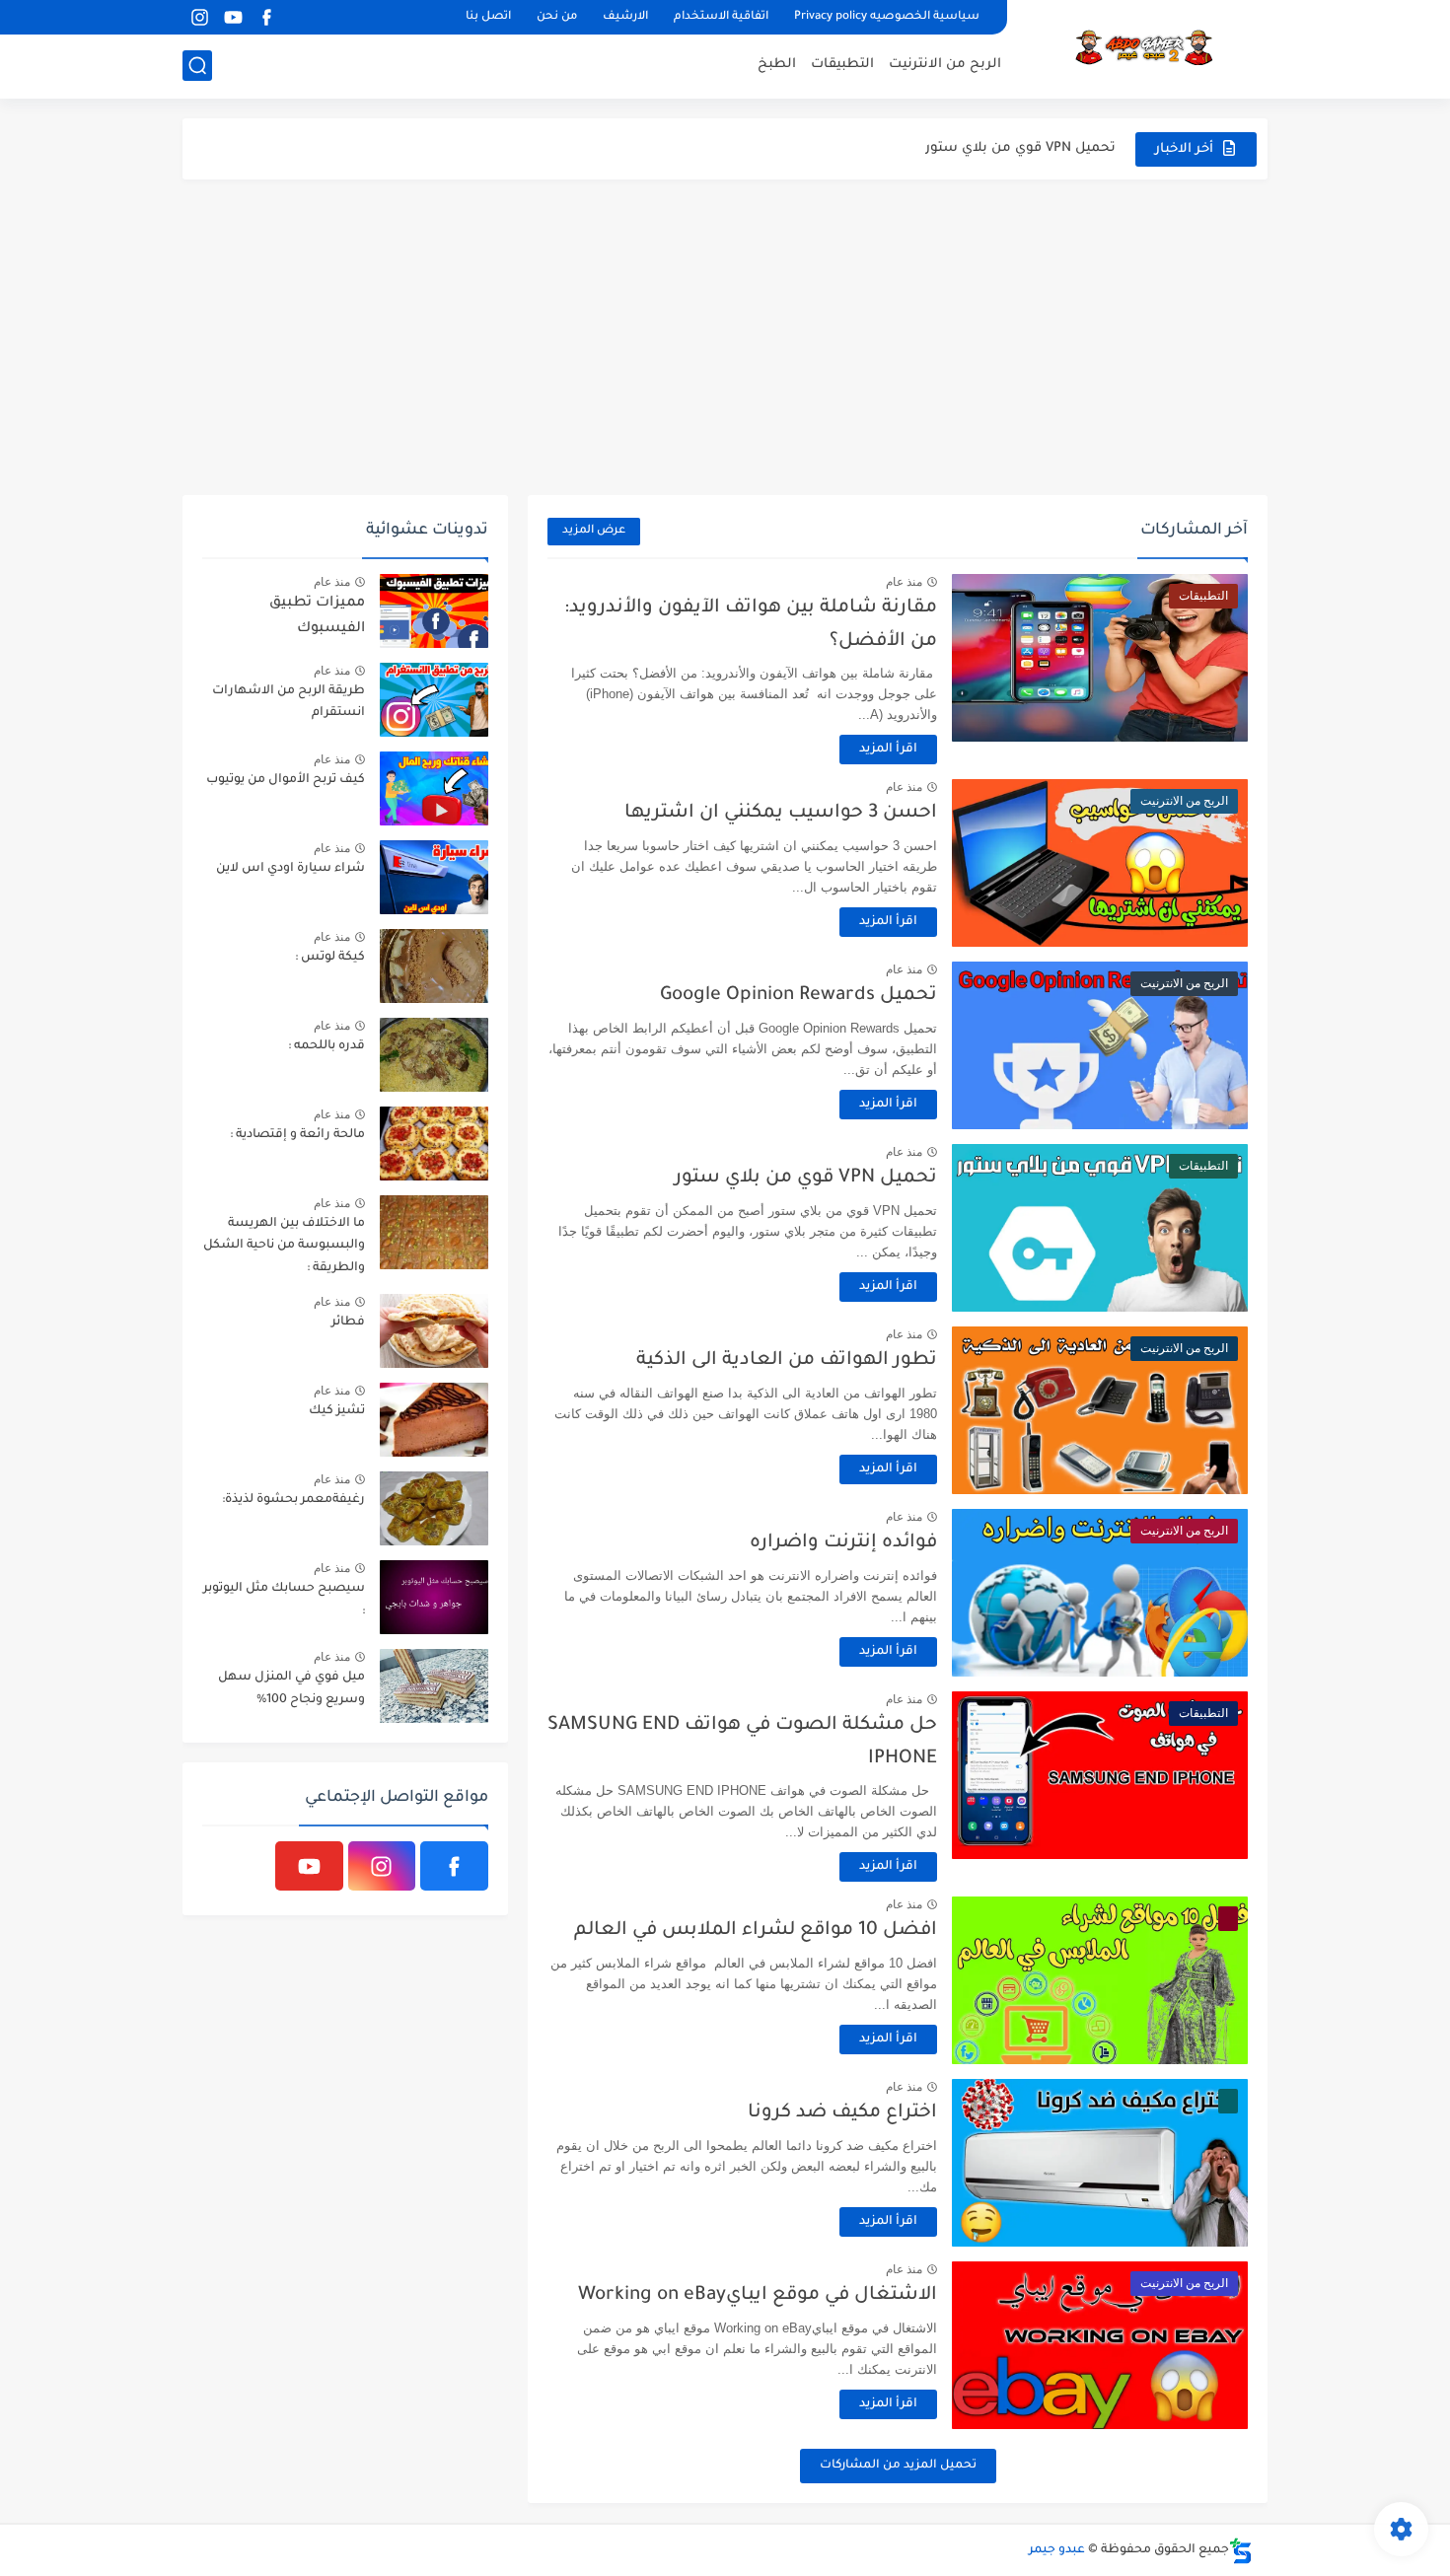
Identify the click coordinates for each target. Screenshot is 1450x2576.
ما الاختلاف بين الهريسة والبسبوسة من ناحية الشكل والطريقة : (284, 1246)
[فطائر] (434, 1331)
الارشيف (625, 17)
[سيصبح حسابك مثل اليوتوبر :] (434, 1597)
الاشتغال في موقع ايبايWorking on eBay (758, 2295)
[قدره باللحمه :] (434, 1055)
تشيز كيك (337, 1411)
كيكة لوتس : (330, 958)
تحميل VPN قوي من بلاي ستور (806, 1178)
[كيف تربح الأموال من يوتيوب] (434, 788)
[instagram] (199, 17)
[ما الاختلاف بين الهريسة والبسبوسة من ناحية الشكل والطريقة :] (434, 1232)
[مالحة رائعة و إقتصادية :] (434, 1144)
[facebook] (266, 17)
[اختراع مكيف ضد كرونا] (1100, 2163)
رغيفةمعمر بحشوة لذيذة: (293, 1500)
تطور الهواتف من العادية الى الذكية (1006, 148)
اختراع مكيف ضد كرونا (842, 2113)
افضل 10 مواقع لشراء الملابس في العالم (756, 1931)
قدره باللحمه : (326, 1046)
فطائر (348, 1323)
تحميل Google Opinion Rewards (798, 996)
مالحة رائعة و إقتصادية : (297, 1135)
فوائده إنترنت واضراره (843, 1543)
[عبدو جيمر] (1144, 47)
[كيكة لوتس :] (434, 966)
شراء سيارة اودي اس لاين (290, 869)
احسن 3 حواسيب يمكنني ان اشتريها (781, 813)
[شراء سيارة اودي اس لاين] (434, 877)
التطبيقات (842, 65)
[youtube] (233, 17)
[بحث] (197, 66)
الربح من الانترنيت (945, 65)
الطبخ (777, 65)
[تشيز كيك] (434, 1420)
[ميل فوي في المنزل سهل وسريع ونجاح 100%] (434, 1686)
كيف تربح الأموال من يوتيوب (286, 780)
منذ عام (904, 582)
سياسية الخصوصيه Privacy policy (887, 17)
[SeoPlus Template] (1241, 2551)
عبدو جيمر (1057, 2550)
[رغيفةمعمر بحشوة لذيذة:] (434, 1508)
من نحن (557, 17)
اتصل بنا (488, 17)
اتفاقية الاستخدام (721, 17)
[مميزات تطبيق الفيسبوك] (434, 611)
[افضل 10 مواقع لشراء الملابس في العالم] (1100, 1980)
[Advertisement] (725, 337)
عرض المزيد (594, 531)
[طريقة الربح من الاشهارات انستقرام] (434, 700)
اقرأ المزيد (888, 750)
